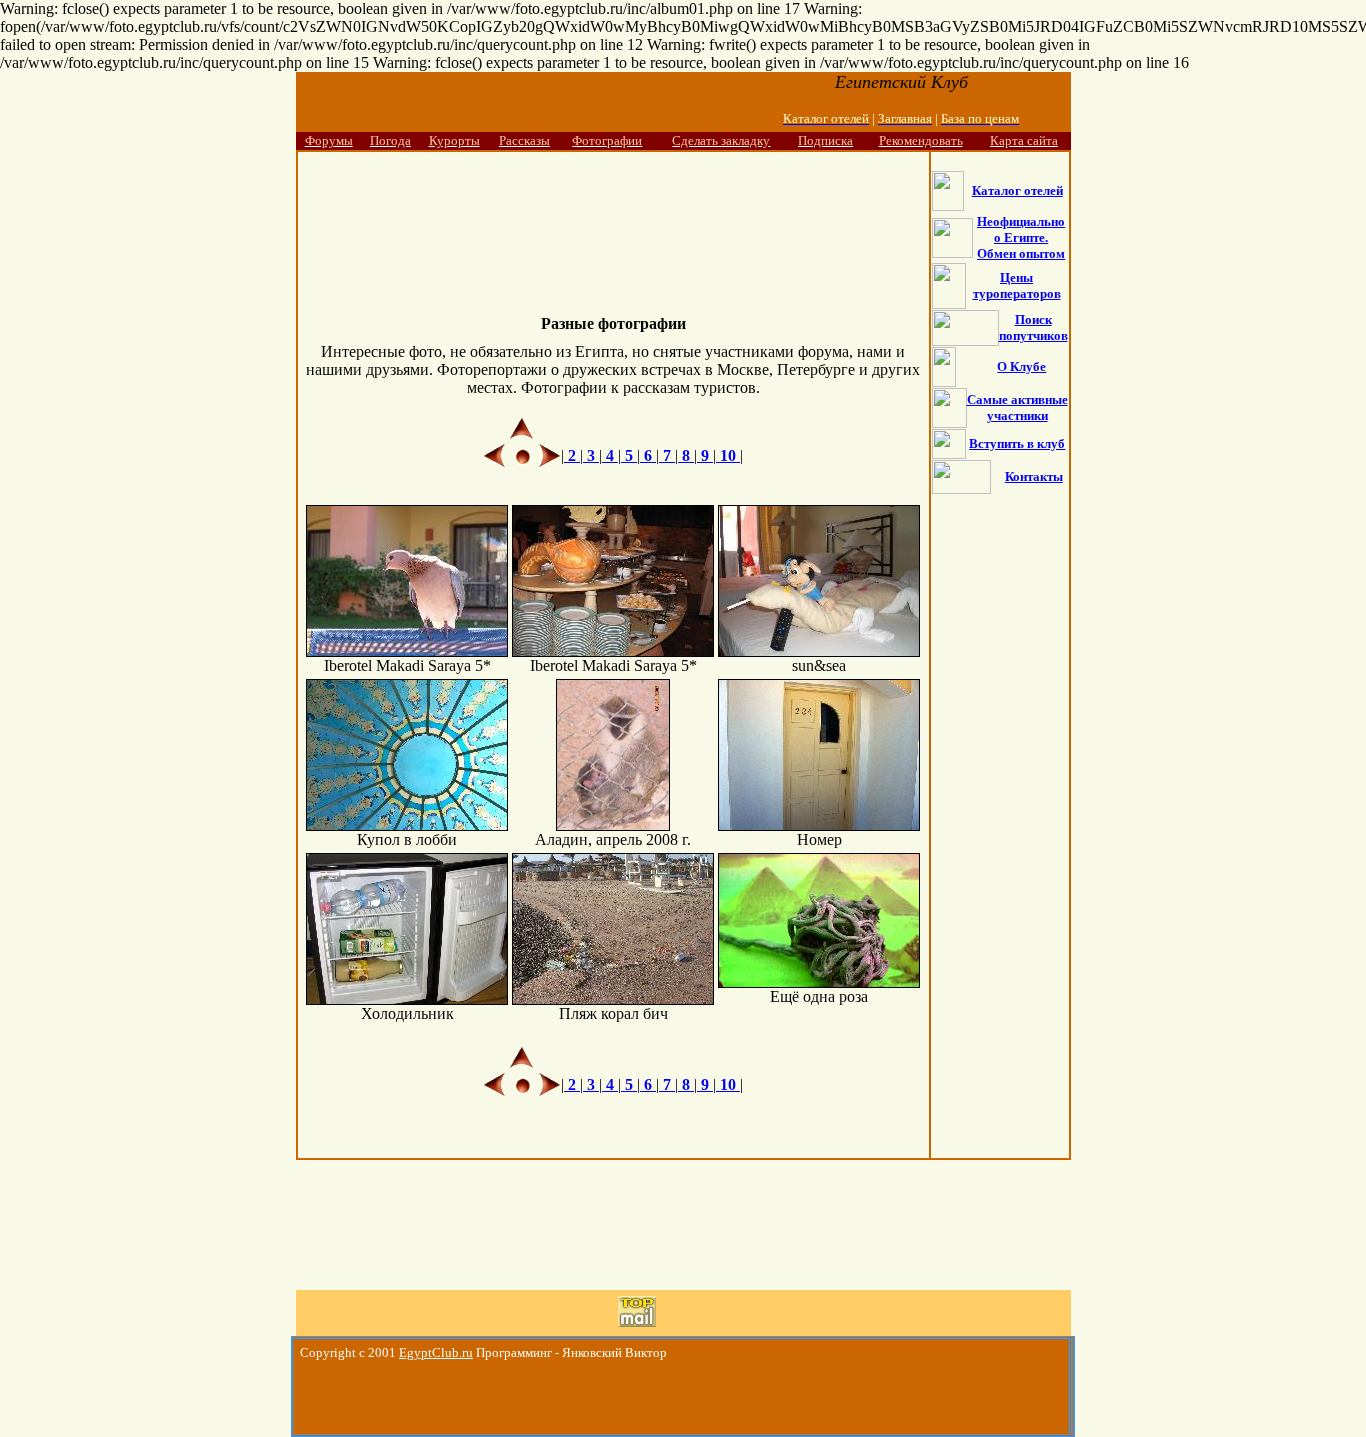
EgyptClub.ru (436, 1352)
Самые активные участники (1017, 407)
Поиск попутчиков (1033, 327)
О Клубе (1021, 366)
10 (728, 455)
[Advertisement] (613, 217)
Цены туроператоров (1017, 285)
